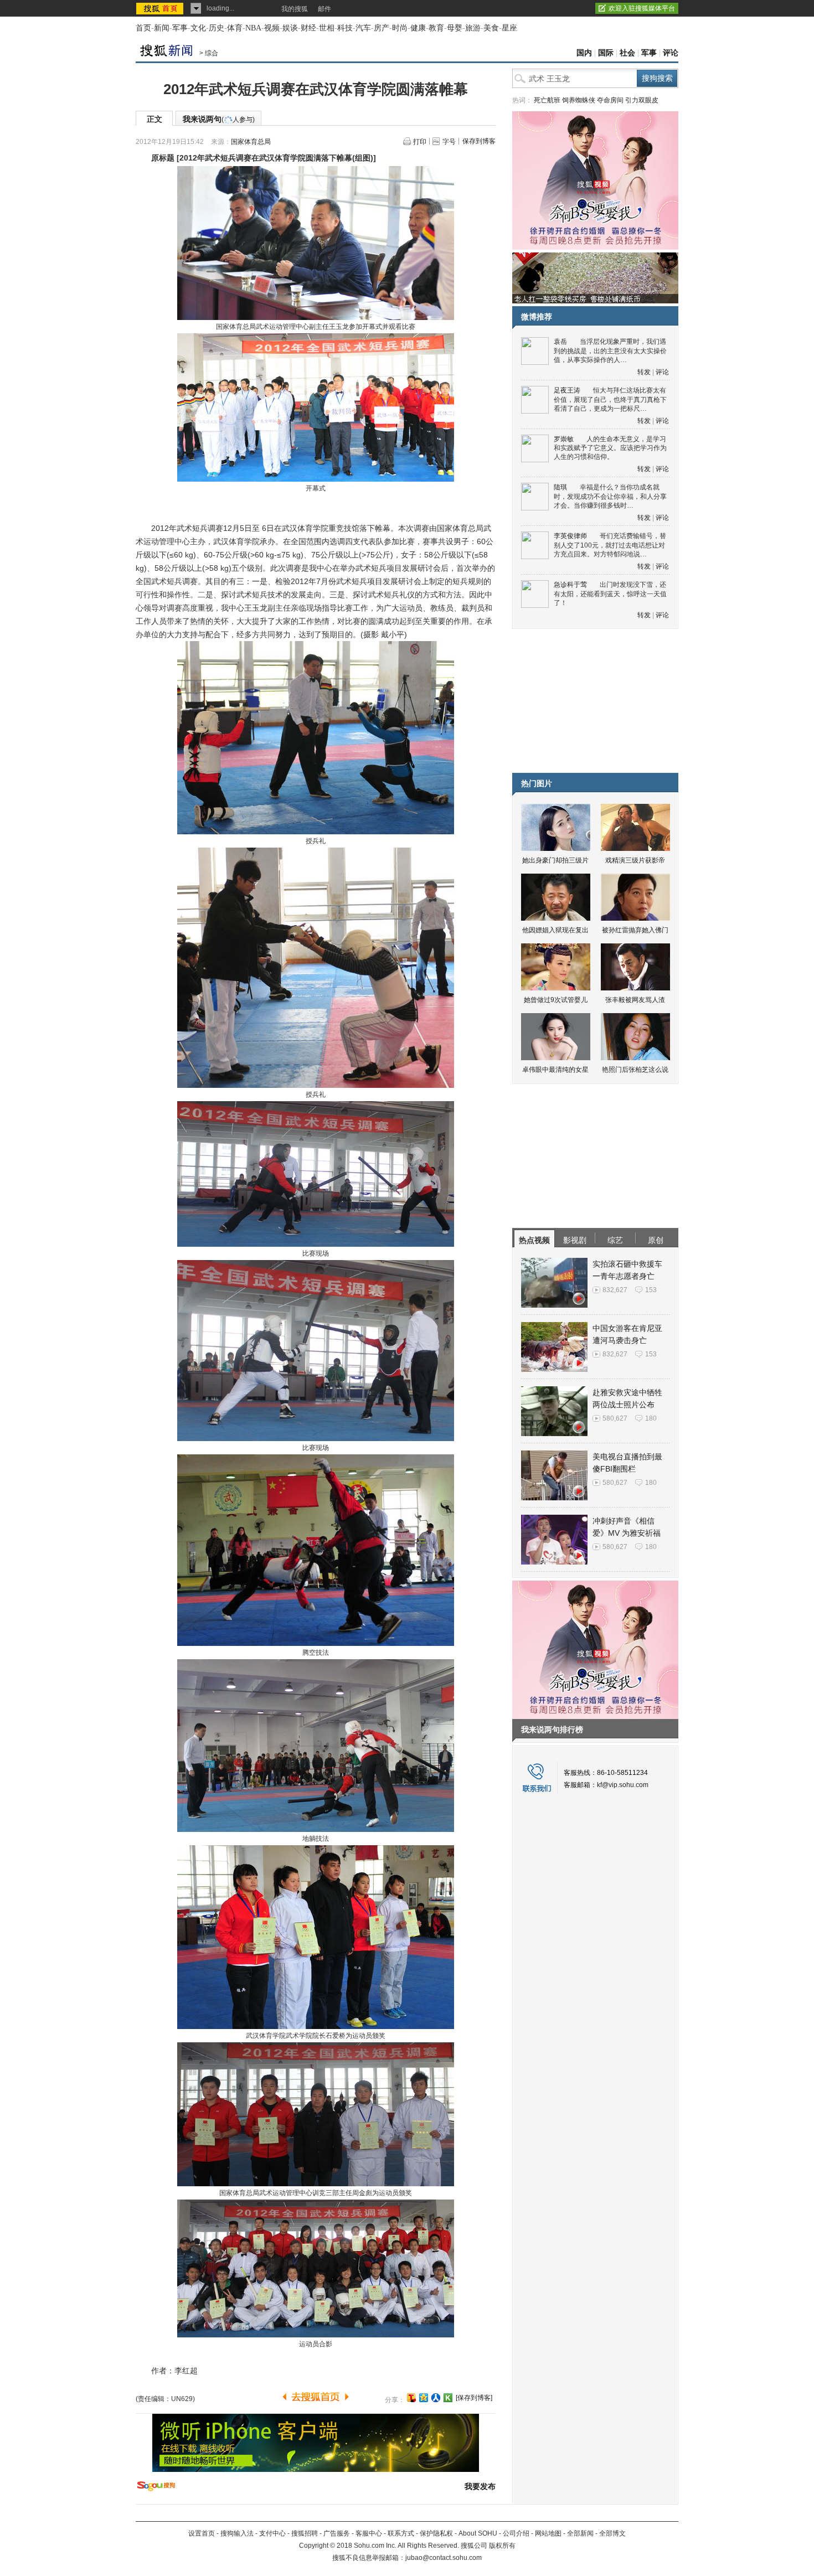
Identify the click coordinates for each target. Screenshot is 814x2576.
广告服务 (337, 2533)
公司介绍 (516, 2533)
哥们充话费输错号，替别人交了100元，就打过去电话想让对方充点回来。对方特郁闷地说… (610, 545)
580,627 (615, 1418)
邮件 (324, 9)
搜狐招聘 (305, 2533)
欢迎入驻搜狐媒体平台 (642, 8)
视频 (272, 28)
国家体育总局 (251, 142)
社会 (627, 53)
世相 (327, 28)
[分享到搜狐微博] (411, 2398)
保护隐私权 (436, 2533)
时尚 (400, 28)
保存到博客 (479, 141)
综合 (212, 53)
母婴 (455, 28)
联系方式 (401, 2533)
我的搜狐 (295, 9)
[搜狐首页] (161, 8)
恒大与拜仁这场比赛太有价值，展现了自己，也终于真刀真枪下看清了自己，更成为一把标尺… (610, 399)
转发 (644, 372)
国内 (584, 53)
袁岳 (560, 342)
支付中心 (272, 2533)
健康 (418, 28)
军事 (180, 28)
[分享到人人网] (436, 2398)
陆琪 (560, 487)
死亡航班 (547, 100)
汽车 (363, 28)
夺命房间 (610, 100)
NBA (253, 28)
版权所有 (502, 2546)
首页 (143, 28)
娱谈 (290, 28)
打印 (420, 142)
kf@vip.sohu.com (623, 1785)
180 (651, 1418)
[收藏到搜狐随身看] (448, 2398)
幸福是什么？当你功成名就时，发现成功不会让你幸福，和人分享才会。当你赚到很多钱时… (610, 496)
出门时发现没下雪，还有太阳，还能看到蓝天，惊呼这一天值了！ (610, 594)
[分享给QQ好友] (424, 2398)
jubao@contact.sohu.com (444, 2558)
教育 (436, 28)
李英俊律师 (570, 536)
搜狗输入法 (237, 2533)
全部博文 (612, 2533)
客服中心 (369, 2533)
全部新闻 (580, 2533)
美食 (491, 28)
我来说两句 (219, 119)
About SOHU (478, 2533)
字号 (449, 142)
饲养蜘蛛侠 (579, 100)
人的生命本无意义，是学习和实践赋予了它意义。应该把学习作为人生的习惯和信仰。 (610, 448)
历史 (217, 28)
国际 (606, 53)
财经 (308, 28)
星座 (509, 28)
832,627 (615, 1290)
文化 (198, 28)
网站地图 (548, 2533)
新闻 (162, 28)
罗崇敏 (564, 439)
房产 (382, 28)
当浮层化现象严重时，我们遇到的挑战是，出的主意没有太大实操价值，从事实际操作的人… (610, 351)
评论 (671, 53)
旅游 (473, 28)
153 (651, 1290)
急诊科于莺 (570, 585)
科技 (345, 28)
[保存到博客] (474, 2398)
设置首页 (202, 2533)
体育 (235, 28)
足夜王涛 (567, 390)
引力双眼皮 (642, 100)
